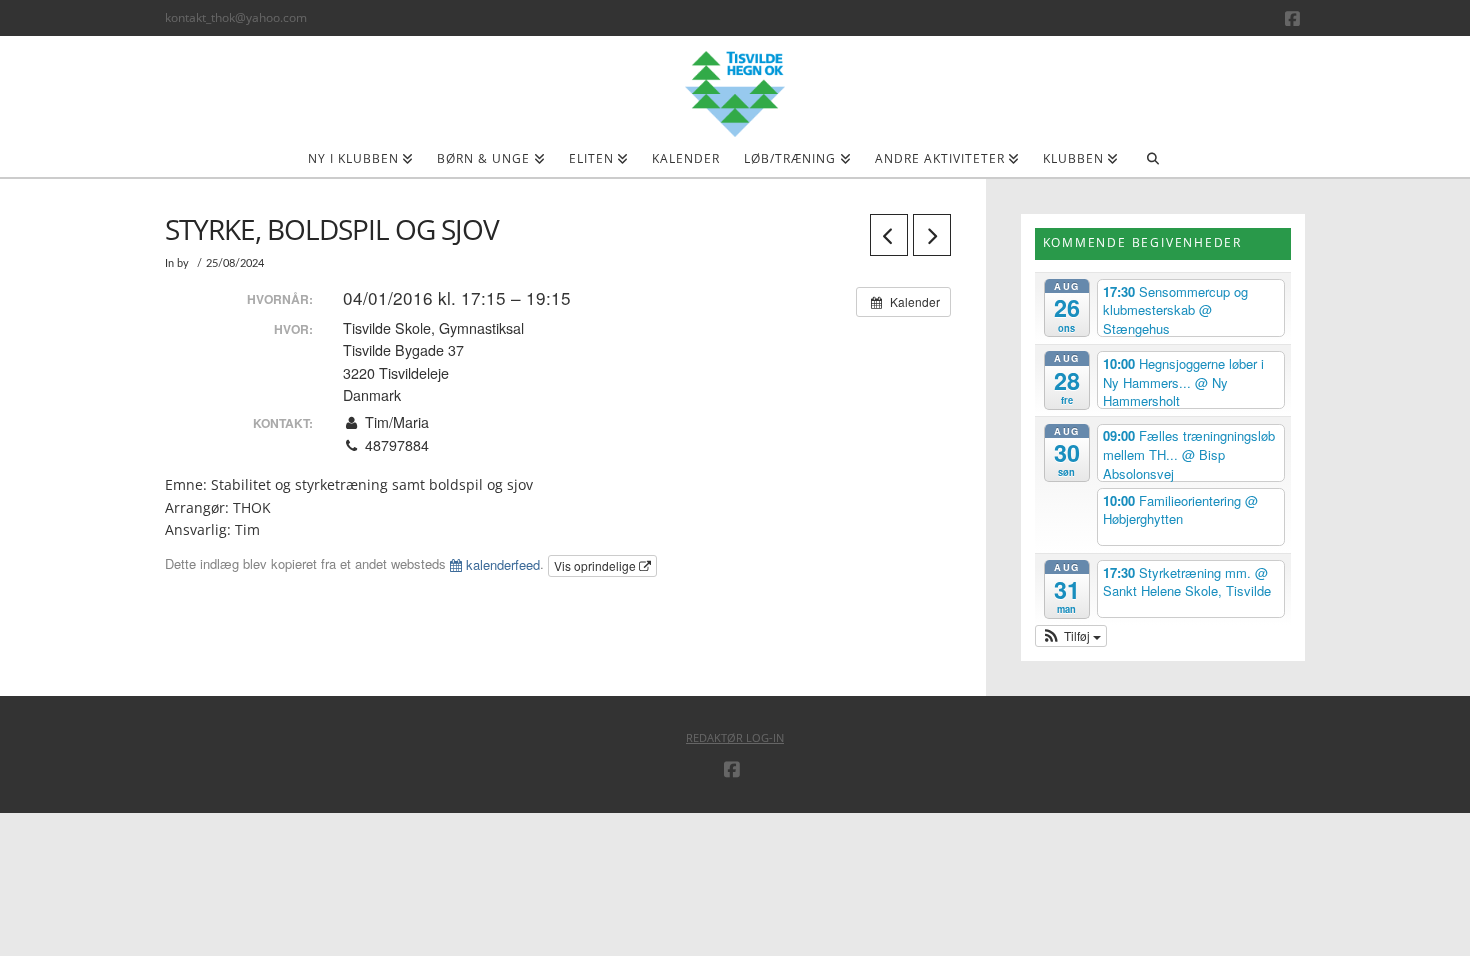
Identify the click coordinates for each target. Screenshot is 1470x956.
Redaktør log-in (735, 737)
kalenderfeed (501, 564)
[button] (1071, 636)
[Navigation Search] (1152, 165)
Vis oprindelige (596, 565)
